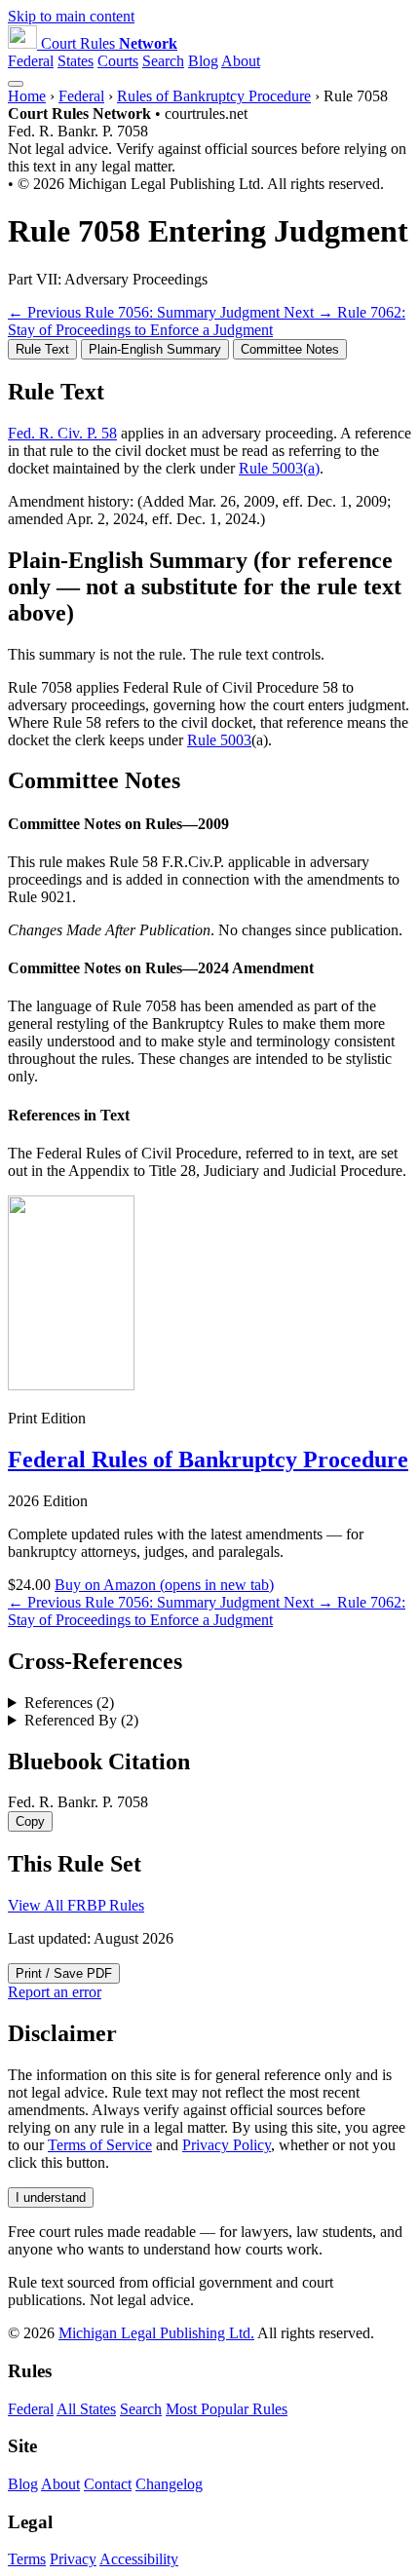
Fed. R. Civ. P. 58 (62, 433)
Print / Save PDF (64, 1973)
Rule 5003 (219, 740)
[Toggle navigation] (16, 84)
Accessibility (139, 2559)
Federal (31, 61)
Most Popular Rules (227, 2409)
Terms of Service (100, 2145)
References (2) (69, 1703)
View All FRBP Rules (76, 1905)
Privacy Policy (227, 2145)
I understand (51, 2197)
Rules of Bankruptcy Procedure (214, 96)
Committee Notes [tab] (290, 349)
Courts (118, 61)
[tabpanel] (209, 454)
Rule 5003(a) (279, 468)
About (241, 61)
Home (27, 96)
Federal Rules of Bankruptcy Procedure (208, 1459)
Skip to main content (71, 16)
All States (86, 2409)
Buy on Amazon (164, 1585)
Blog (203, 61)
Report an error (55, 1992)
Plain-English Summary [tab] (155, 349)
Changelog (169, 2484)
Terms (27, 2559)
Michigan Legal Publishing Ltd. (156, 2333)
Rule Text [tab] (42, 349)
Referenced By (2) (81, 1720)
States (76, 61)
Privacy (73, 2559)
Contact (108, 2484)
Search (163, 61)
